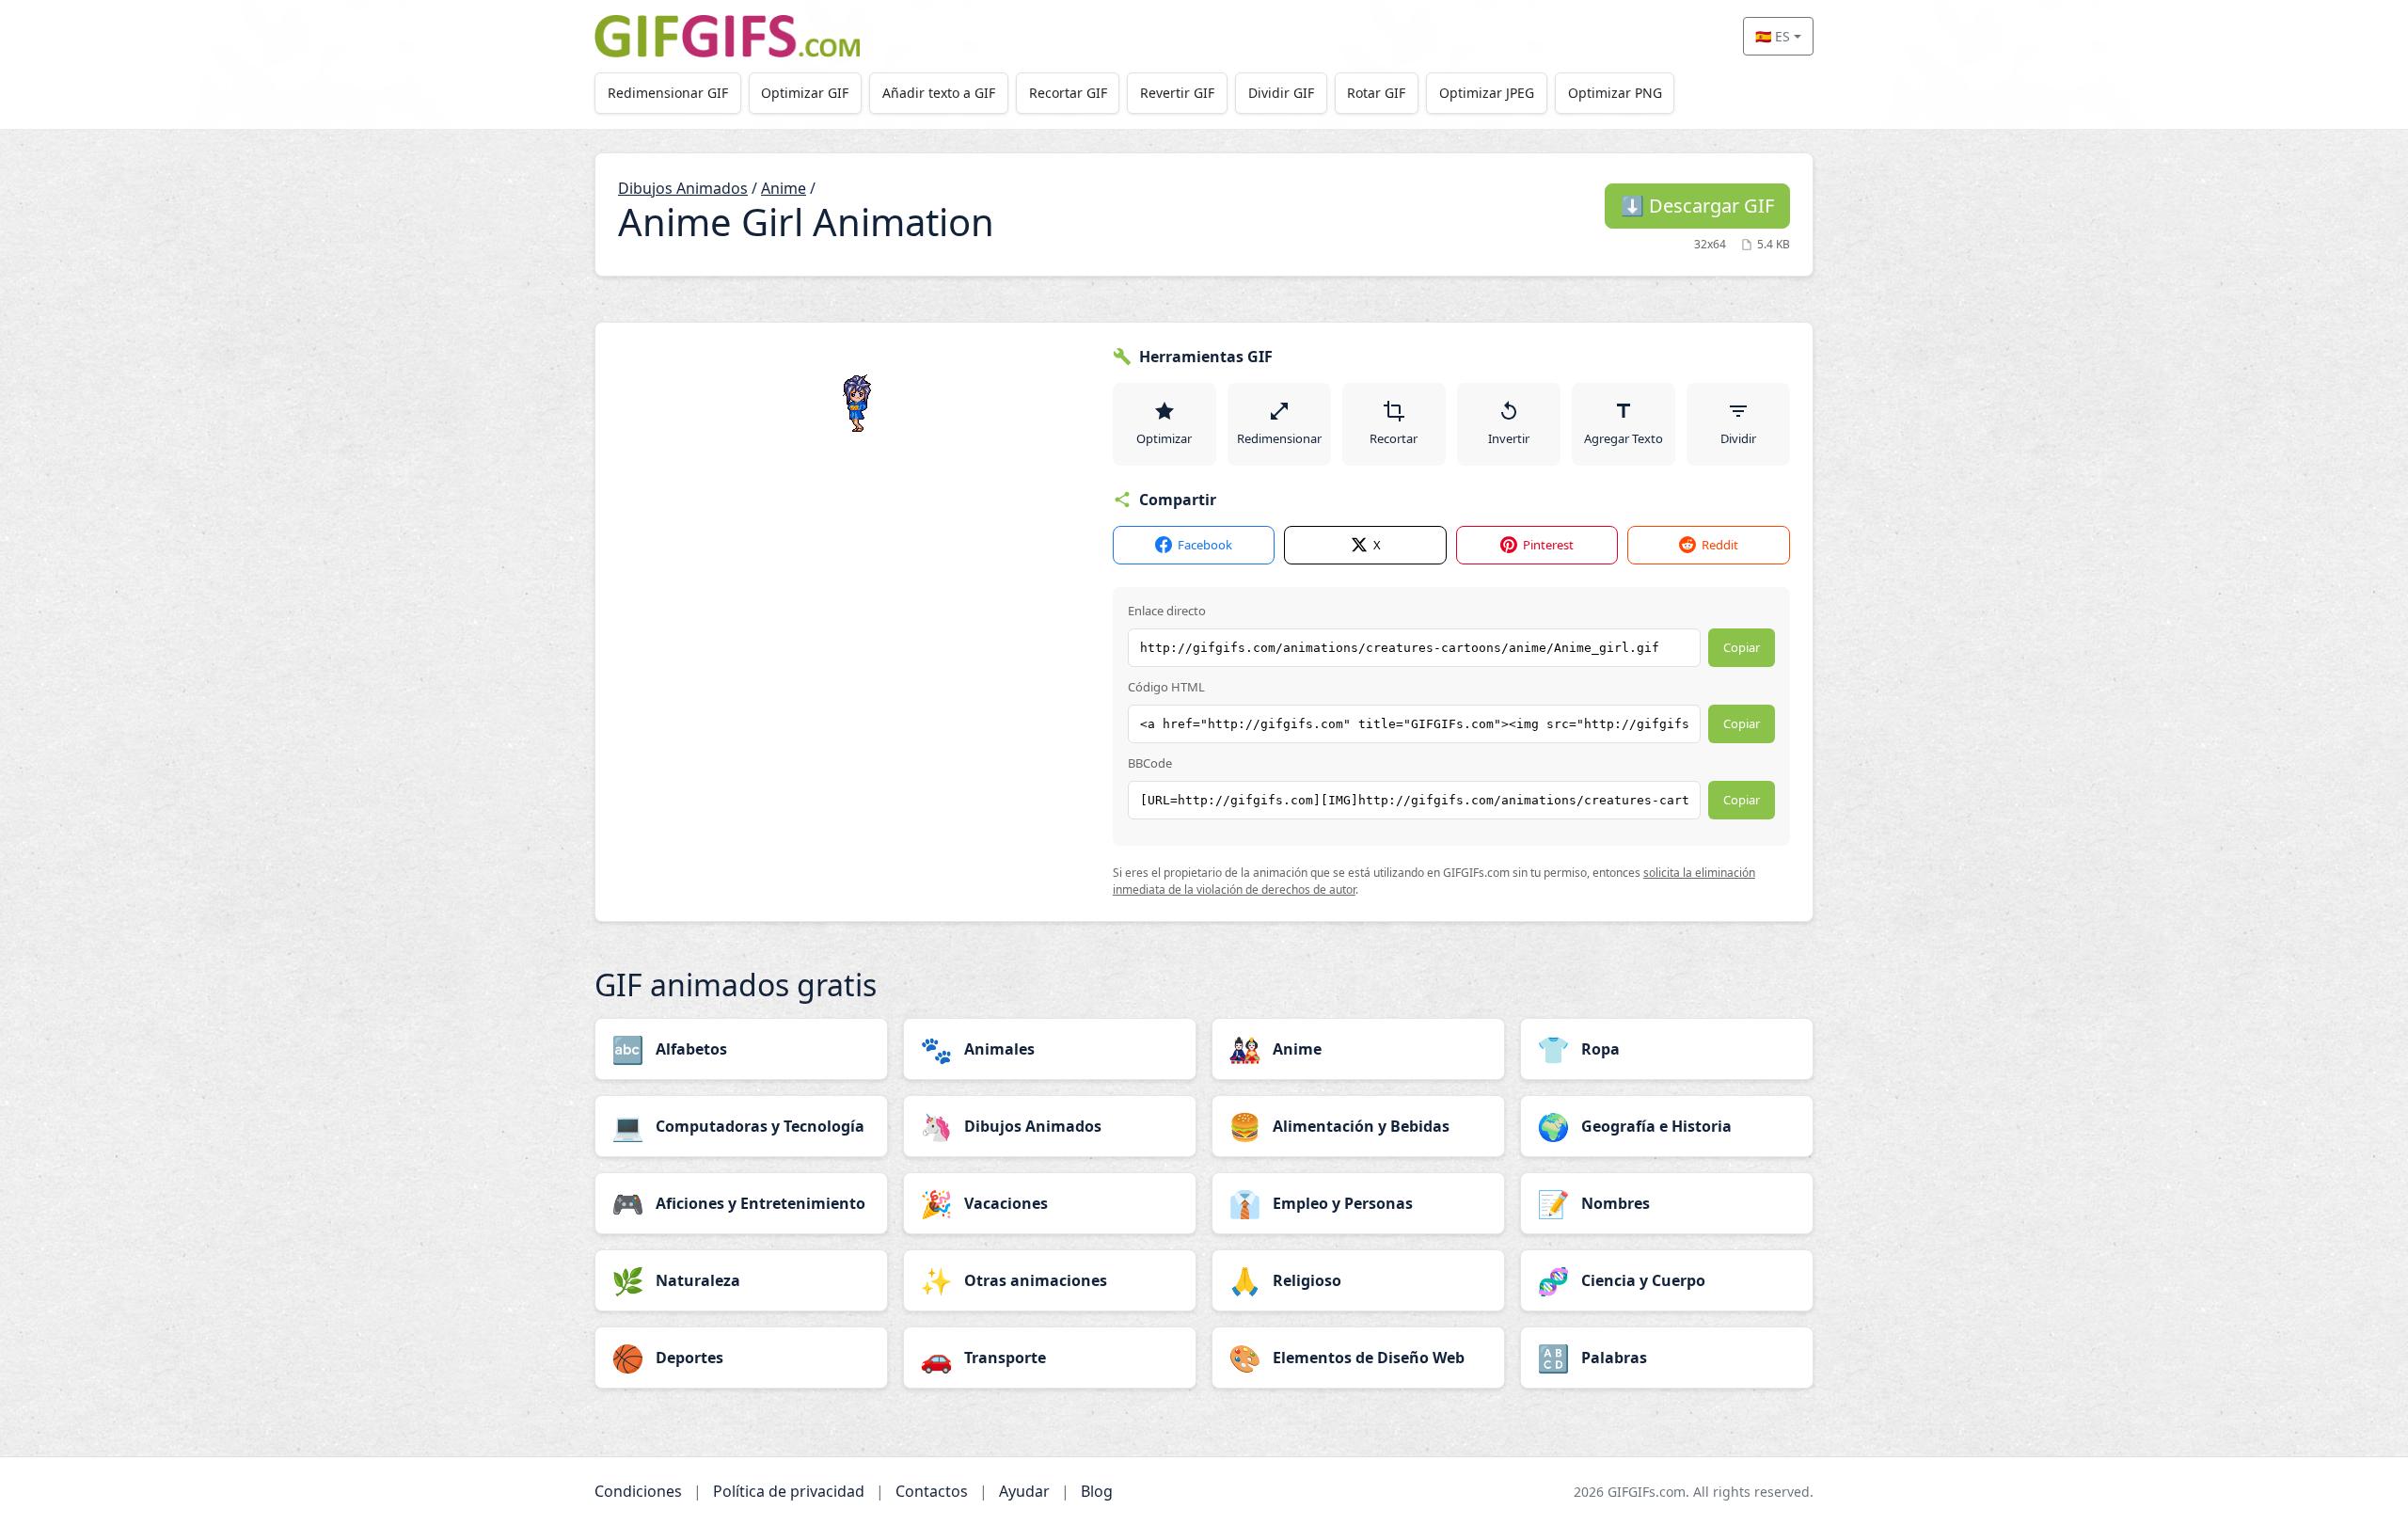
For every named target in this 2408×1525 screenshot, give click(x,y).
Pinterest (1548, 545)
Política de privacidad (789, 1491)
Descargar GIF (1697, 206)
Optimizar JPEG (1487, 93)
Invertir (1509, 438)
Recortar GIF (1068, 93)
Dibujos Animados (683, 188)
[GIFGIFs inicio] (727, 36)
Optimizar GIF (805, 93)
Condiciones (638, 1491)
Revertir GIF (1177, 93)
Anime (784, 188)
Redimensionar (1279, 438)
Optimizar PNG (1615, 93)
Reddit (1720, 545)
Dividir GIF (1281, 93)
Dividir (1738, 438)
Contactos (932, 1491)
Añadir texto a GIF (939, 93)
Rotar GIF (1376, 93)
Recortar (1394, 438)
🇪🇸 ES (1773, 36)
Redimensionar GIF (668, 93)
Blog (1097, 1491)
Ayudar (1024, 1491)
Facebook (1205, 545)
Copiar (1742, 647)
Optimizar (1164, 438)
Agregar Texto (1624, 438)
